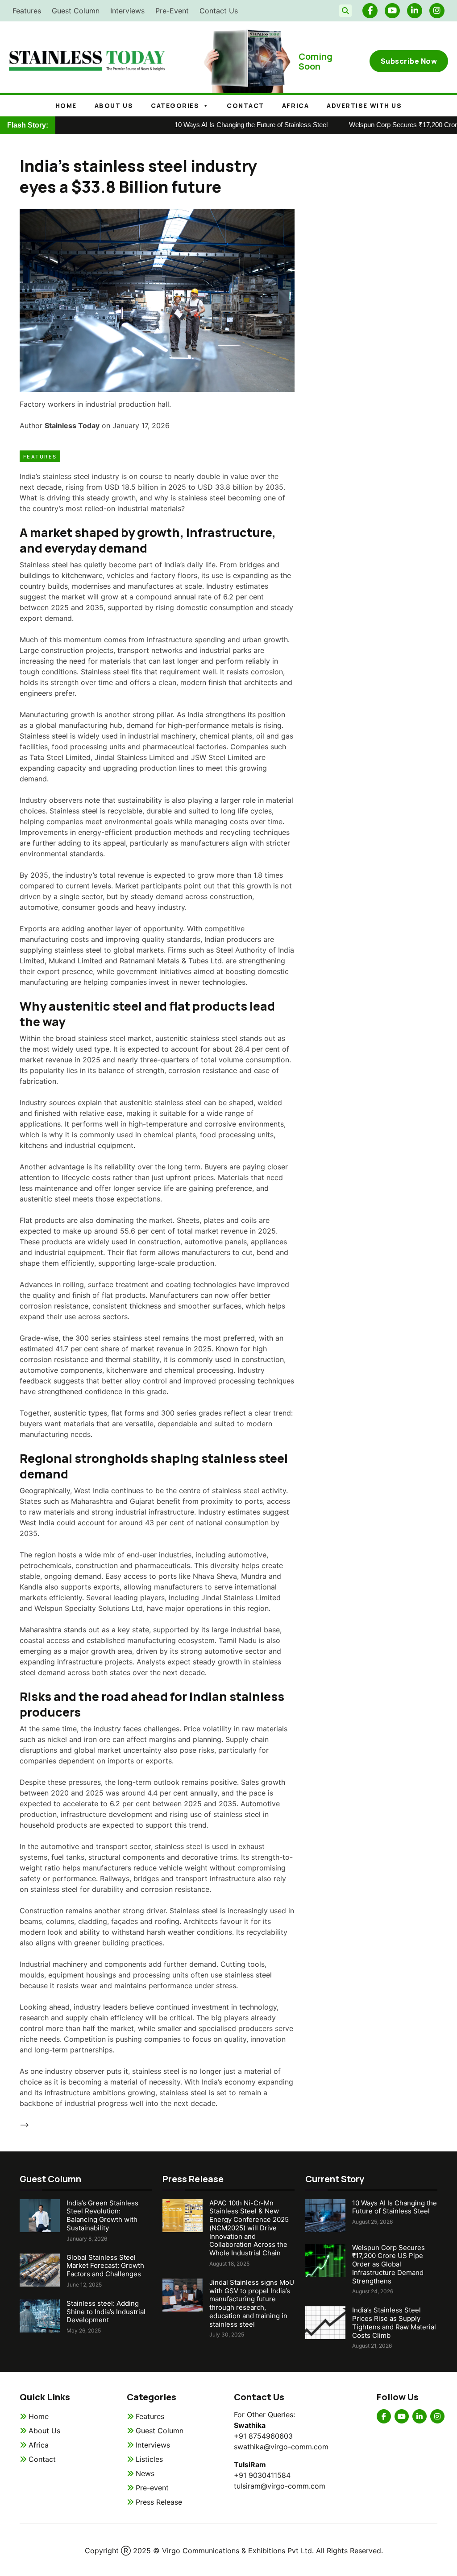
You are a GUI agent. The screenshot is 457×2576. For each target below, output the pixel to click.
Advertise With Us (364, 105)
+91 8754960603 (263, 2436)
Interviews (127, 11)
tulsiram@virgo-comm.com (280, 2486)
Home (66, 105)
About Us (44, 2431)
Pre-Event (172, 11)
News (145, 2473)
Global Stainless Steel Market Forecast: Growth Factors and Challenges (105, 2266)
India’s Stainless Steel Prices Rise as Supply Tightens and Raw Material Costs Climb (394, 2322)
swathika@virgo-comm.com (281, 2447)
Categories (175, 105)
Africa (295, 105)
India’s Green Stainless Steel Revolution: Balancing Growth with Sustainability (102, 2215)
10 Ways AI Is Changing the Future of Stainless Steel (220, 125)
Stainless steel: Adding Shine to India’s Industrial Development (106, 2312)
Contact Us (219, 11)
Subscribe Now (409, 61)
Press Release (159, 2502)
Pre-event (152, 2488)
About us (114, 105)
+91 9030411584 (262, 2475)
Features (27, 11)
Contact (245, 105)
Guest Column (76, 11)
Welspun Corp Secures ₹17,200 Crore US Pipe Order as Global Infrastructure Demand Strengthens (388, 2264)
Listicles (149, 2459)
